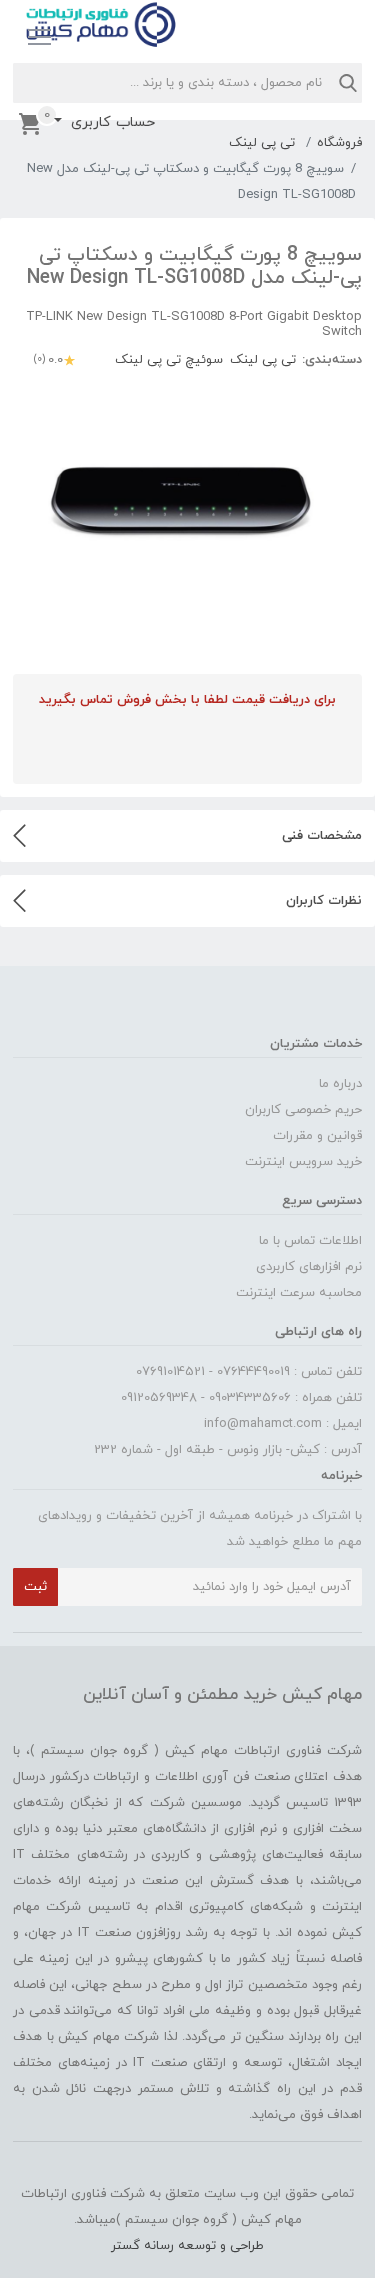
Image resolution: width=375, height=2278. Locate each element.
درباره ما (340, 1084)
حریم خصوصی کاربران (303, 1110)
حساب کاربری (110, 122)
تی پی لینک (262, 143)
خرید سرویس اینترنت (303, 1162)
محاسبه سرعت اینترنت (299, 1293)
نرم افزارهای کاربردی (309, 1267)
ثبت (35, 1587)
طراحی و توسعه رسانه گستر (187, 2246)
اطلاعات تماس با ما (310, 1241)
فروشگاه (339, 143)
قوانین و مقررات (317, 1136)
